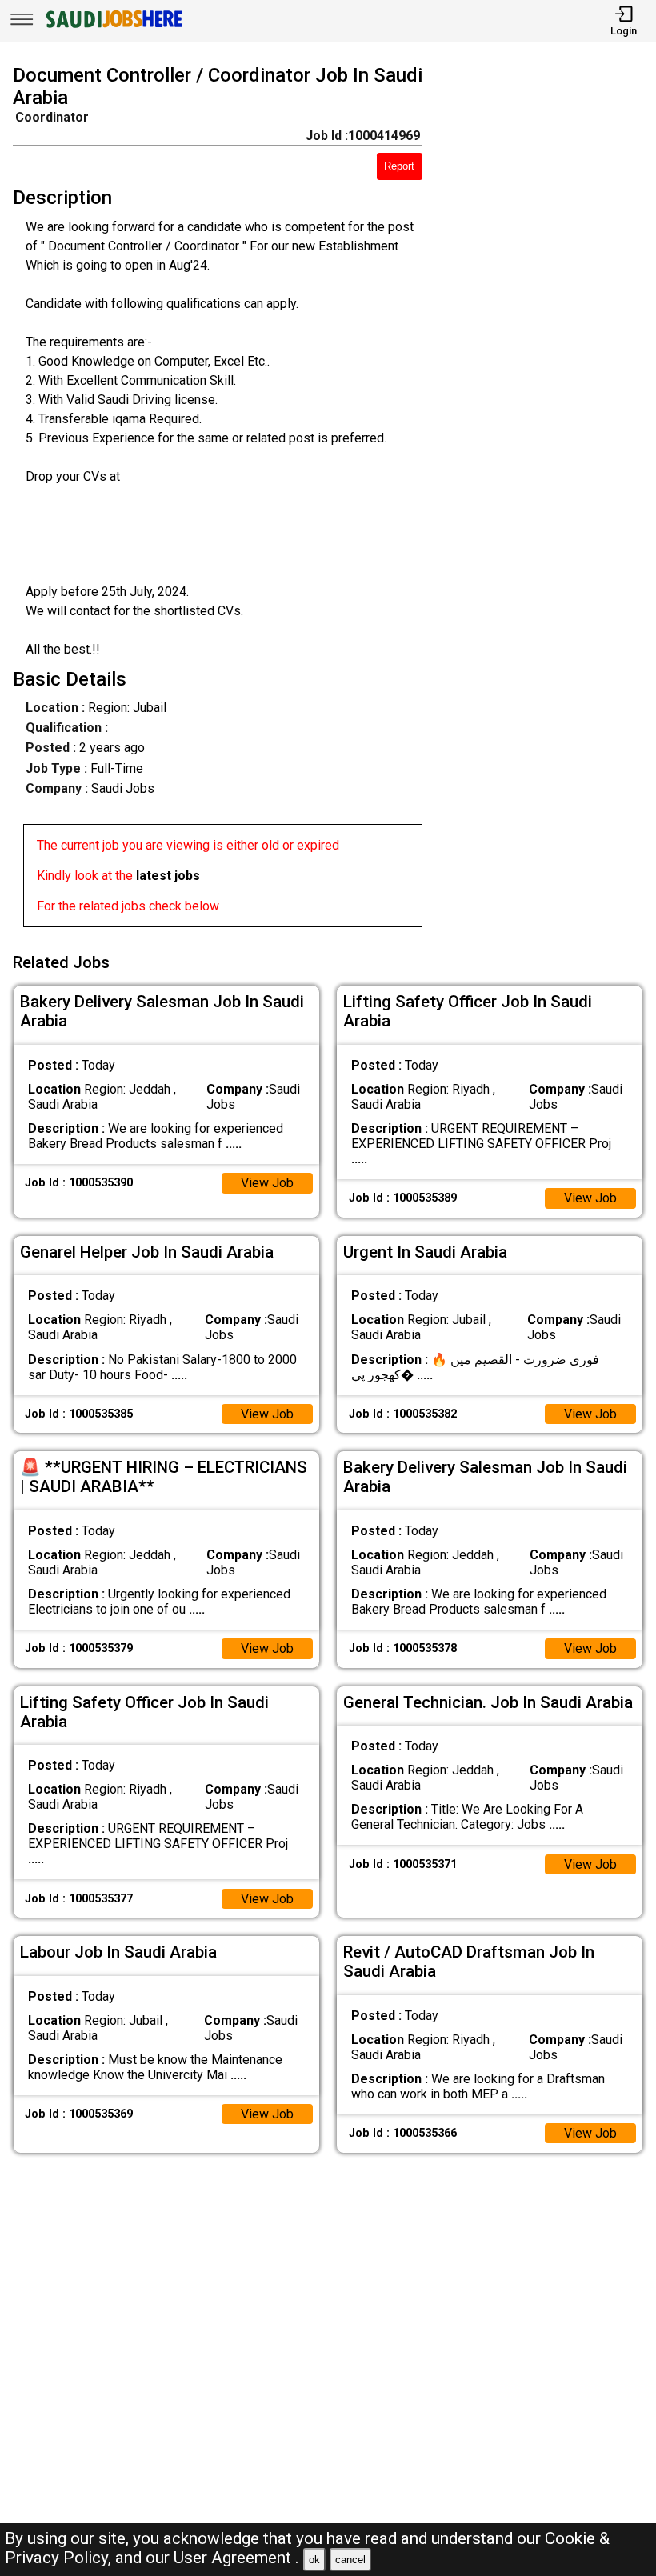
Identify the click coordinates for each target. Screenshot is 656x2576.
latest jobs (168, 876)
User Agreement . (236, 2558)
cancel (350, 2560)
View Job (267, 1183)
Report (399, 166)
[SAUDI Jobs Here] (113, 28)
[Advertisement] (548, 499)
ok (314, 2560)
